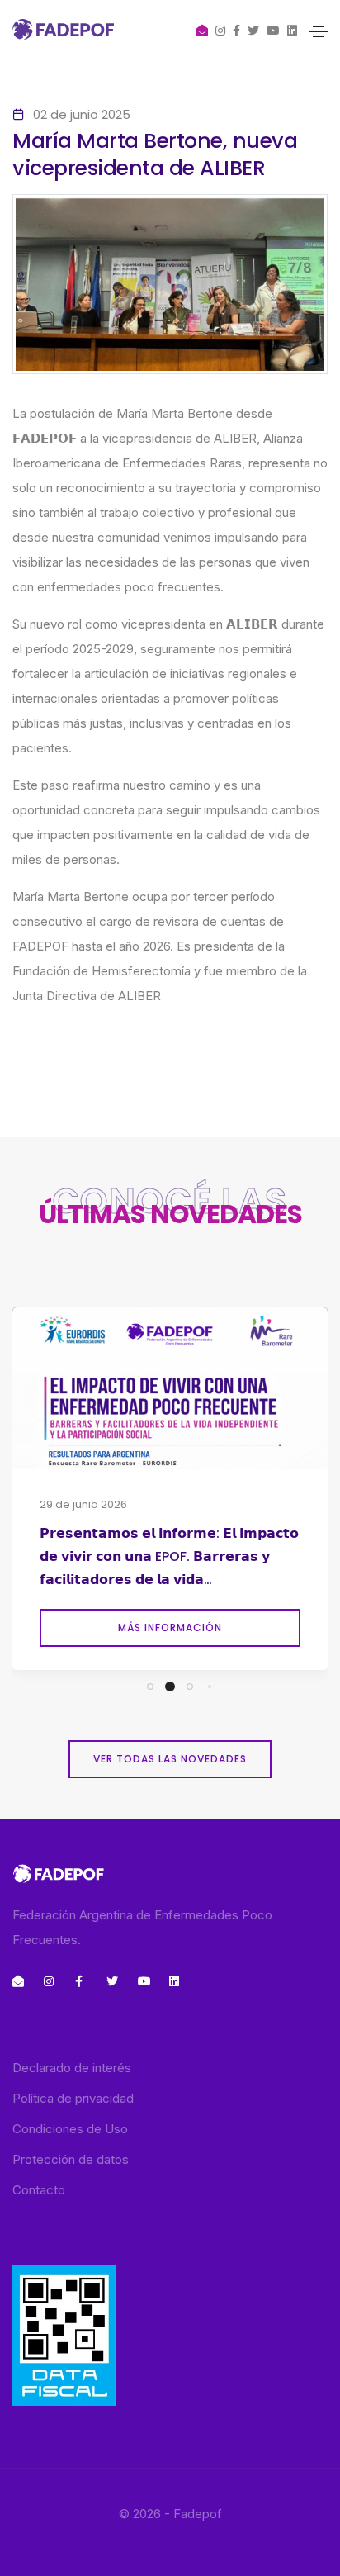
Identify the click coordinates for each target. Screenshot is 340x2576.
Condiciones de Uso (70, 2129)
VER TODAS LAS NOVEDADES (170, 1759)
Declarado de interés (72, 2068)
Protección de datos (71, 2159)
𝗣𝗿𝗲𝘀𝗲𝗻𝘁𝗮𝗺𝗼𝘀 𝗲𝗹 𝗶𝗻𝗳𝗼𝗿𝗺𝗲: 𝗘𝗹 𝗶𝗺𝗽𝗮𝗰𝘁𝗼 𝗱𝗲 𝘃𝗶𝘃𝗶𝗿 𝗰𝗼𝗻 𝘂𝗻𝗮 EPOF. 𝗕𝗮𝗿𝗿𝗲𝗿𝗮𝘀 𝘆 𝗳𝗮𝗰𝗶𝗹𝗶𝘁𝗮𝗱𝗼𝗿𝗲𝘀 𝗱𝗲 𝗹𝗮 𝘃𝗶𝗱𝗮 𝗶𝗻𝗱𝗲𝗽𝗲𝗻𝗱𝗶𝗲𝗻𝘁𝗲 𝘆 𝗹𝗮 (169, 1558)
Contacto (39, 2190)
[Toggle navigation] (319, 31)
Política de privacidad (73, 2098)
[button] (150, 1686)
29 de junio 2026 (83, 1504)
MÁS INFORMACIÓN (170, 1627)
